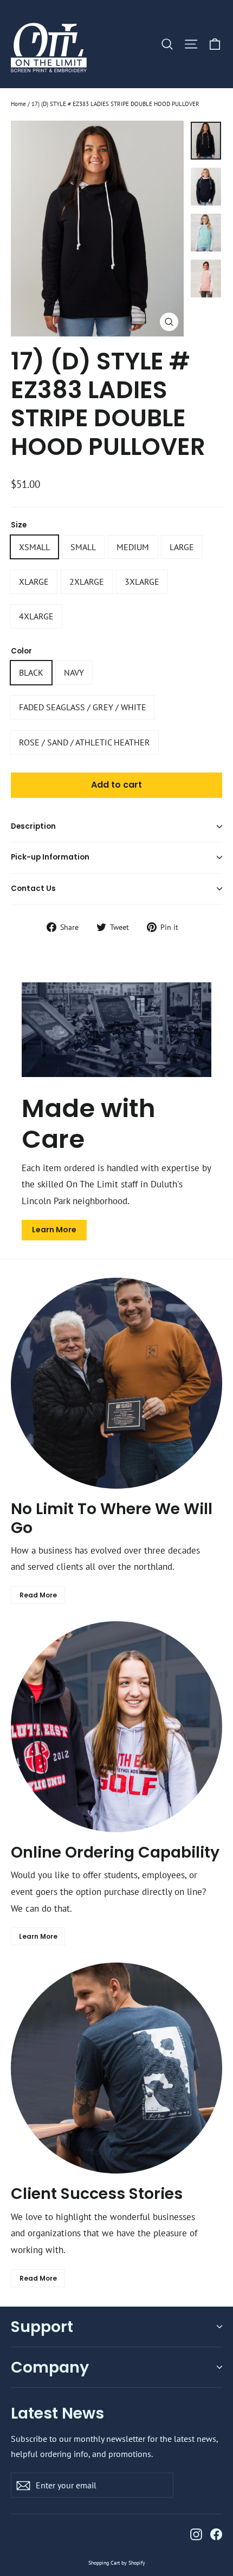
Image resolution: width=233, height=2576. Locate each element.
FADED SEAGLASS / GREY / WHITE (83, 707)
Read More (38, 1595)
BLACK (31, 672)
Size (19, 525)
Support (42, 2327)
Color (21, 651)
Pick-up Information (50, 857)
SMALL (83, 547)
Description (33, 826)
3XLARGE (142, 582)
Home (18, 104)
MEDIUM (133, 547)
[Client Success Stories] (116, 2068)
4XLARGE (36, 616)
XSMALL (34, 547)
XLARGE (34, 582)
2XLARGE (87, 582)
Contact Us (33, 889)
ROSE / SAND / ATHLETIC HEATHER (85, 742)
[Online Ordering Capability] (116, 1727)
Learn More (54, 1230)
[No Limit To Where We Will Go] (116, 1383)
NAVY (74, 672)
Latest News (57, 2412)
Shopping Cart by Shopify (117, 2563)
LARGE (182, 547)
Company (50, 2367)
